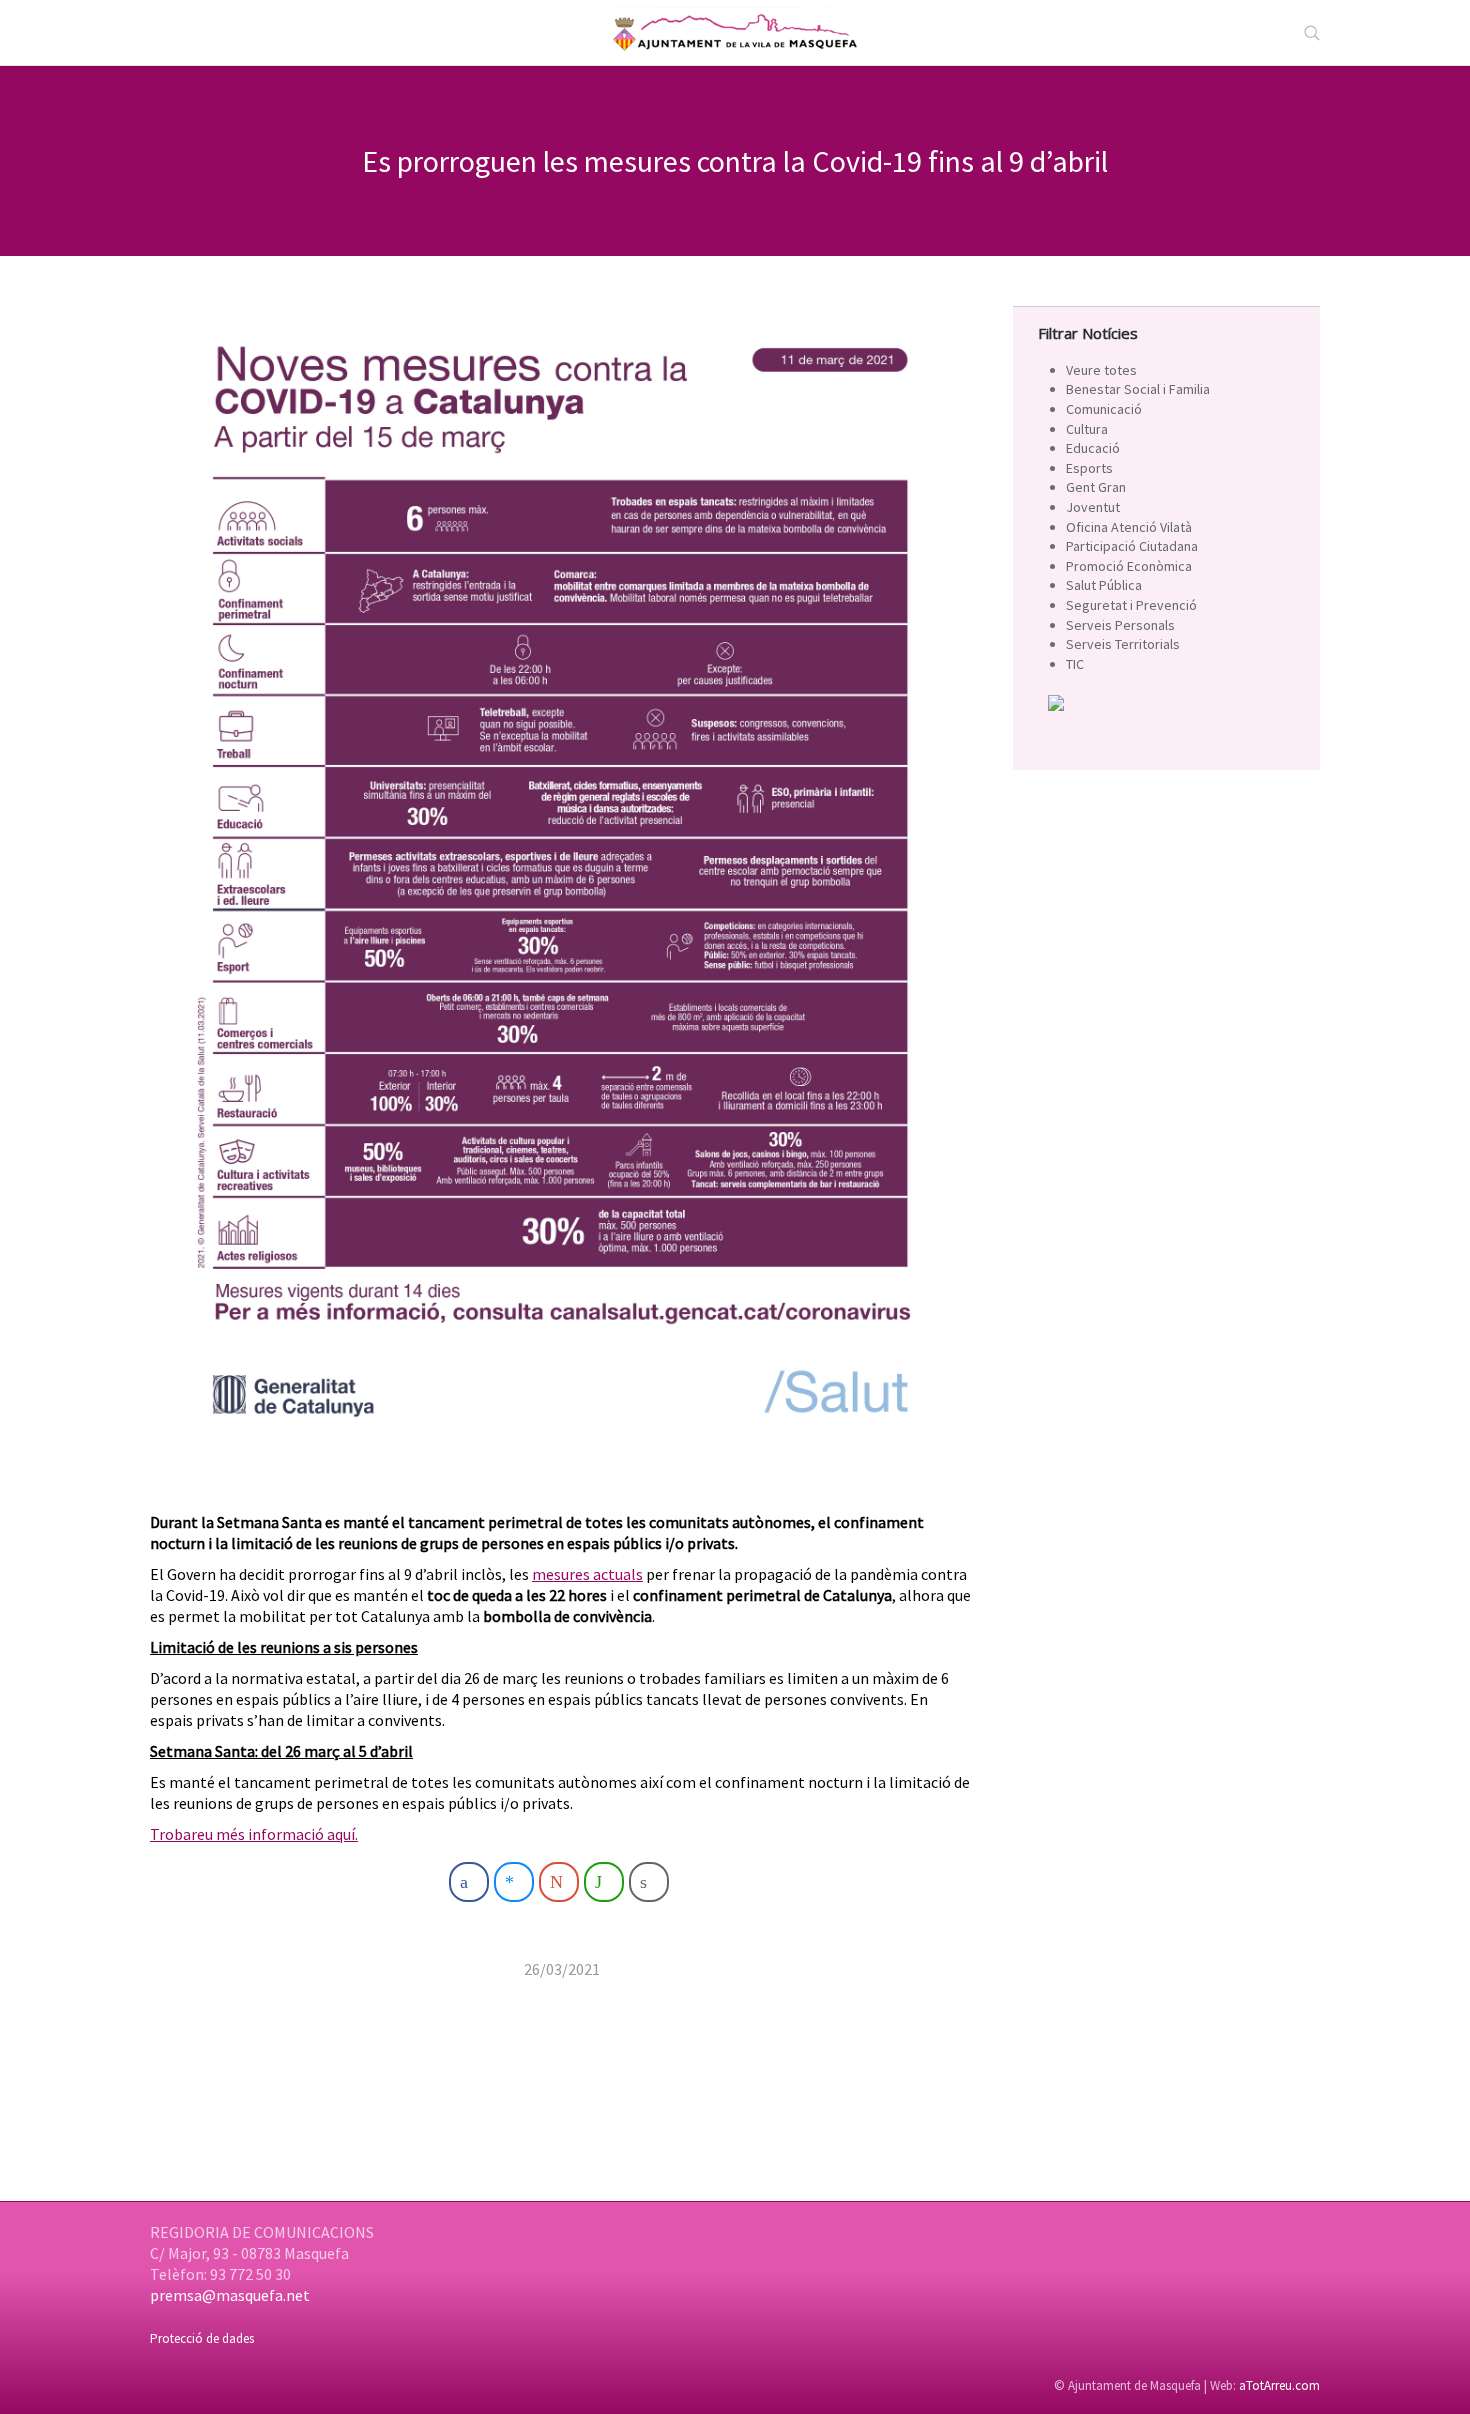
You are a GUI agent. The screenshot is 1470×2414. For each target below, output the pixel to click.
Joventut (1093, 507)
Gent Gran (1096, 487)
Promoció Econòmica (1129, 566)
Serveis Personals (1120, 625)
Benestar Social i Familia (1138, 389)
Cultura (1087, 429)
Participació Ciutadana (1132, 546)
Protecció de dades (202, 2338)
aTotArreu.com (1279, 2385)
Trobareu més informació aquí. (254, 1834)
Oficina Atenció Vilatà (1129, 527)
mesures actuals (587, 1574)
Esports (1089, 468)
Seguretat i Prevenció (1131, 605)
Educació (1093, 448)
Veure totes (1101, 370)
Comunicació (1104, 409)
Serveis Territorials (1123, 644)
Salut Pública (1104, 585)
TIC (1075, 664)
